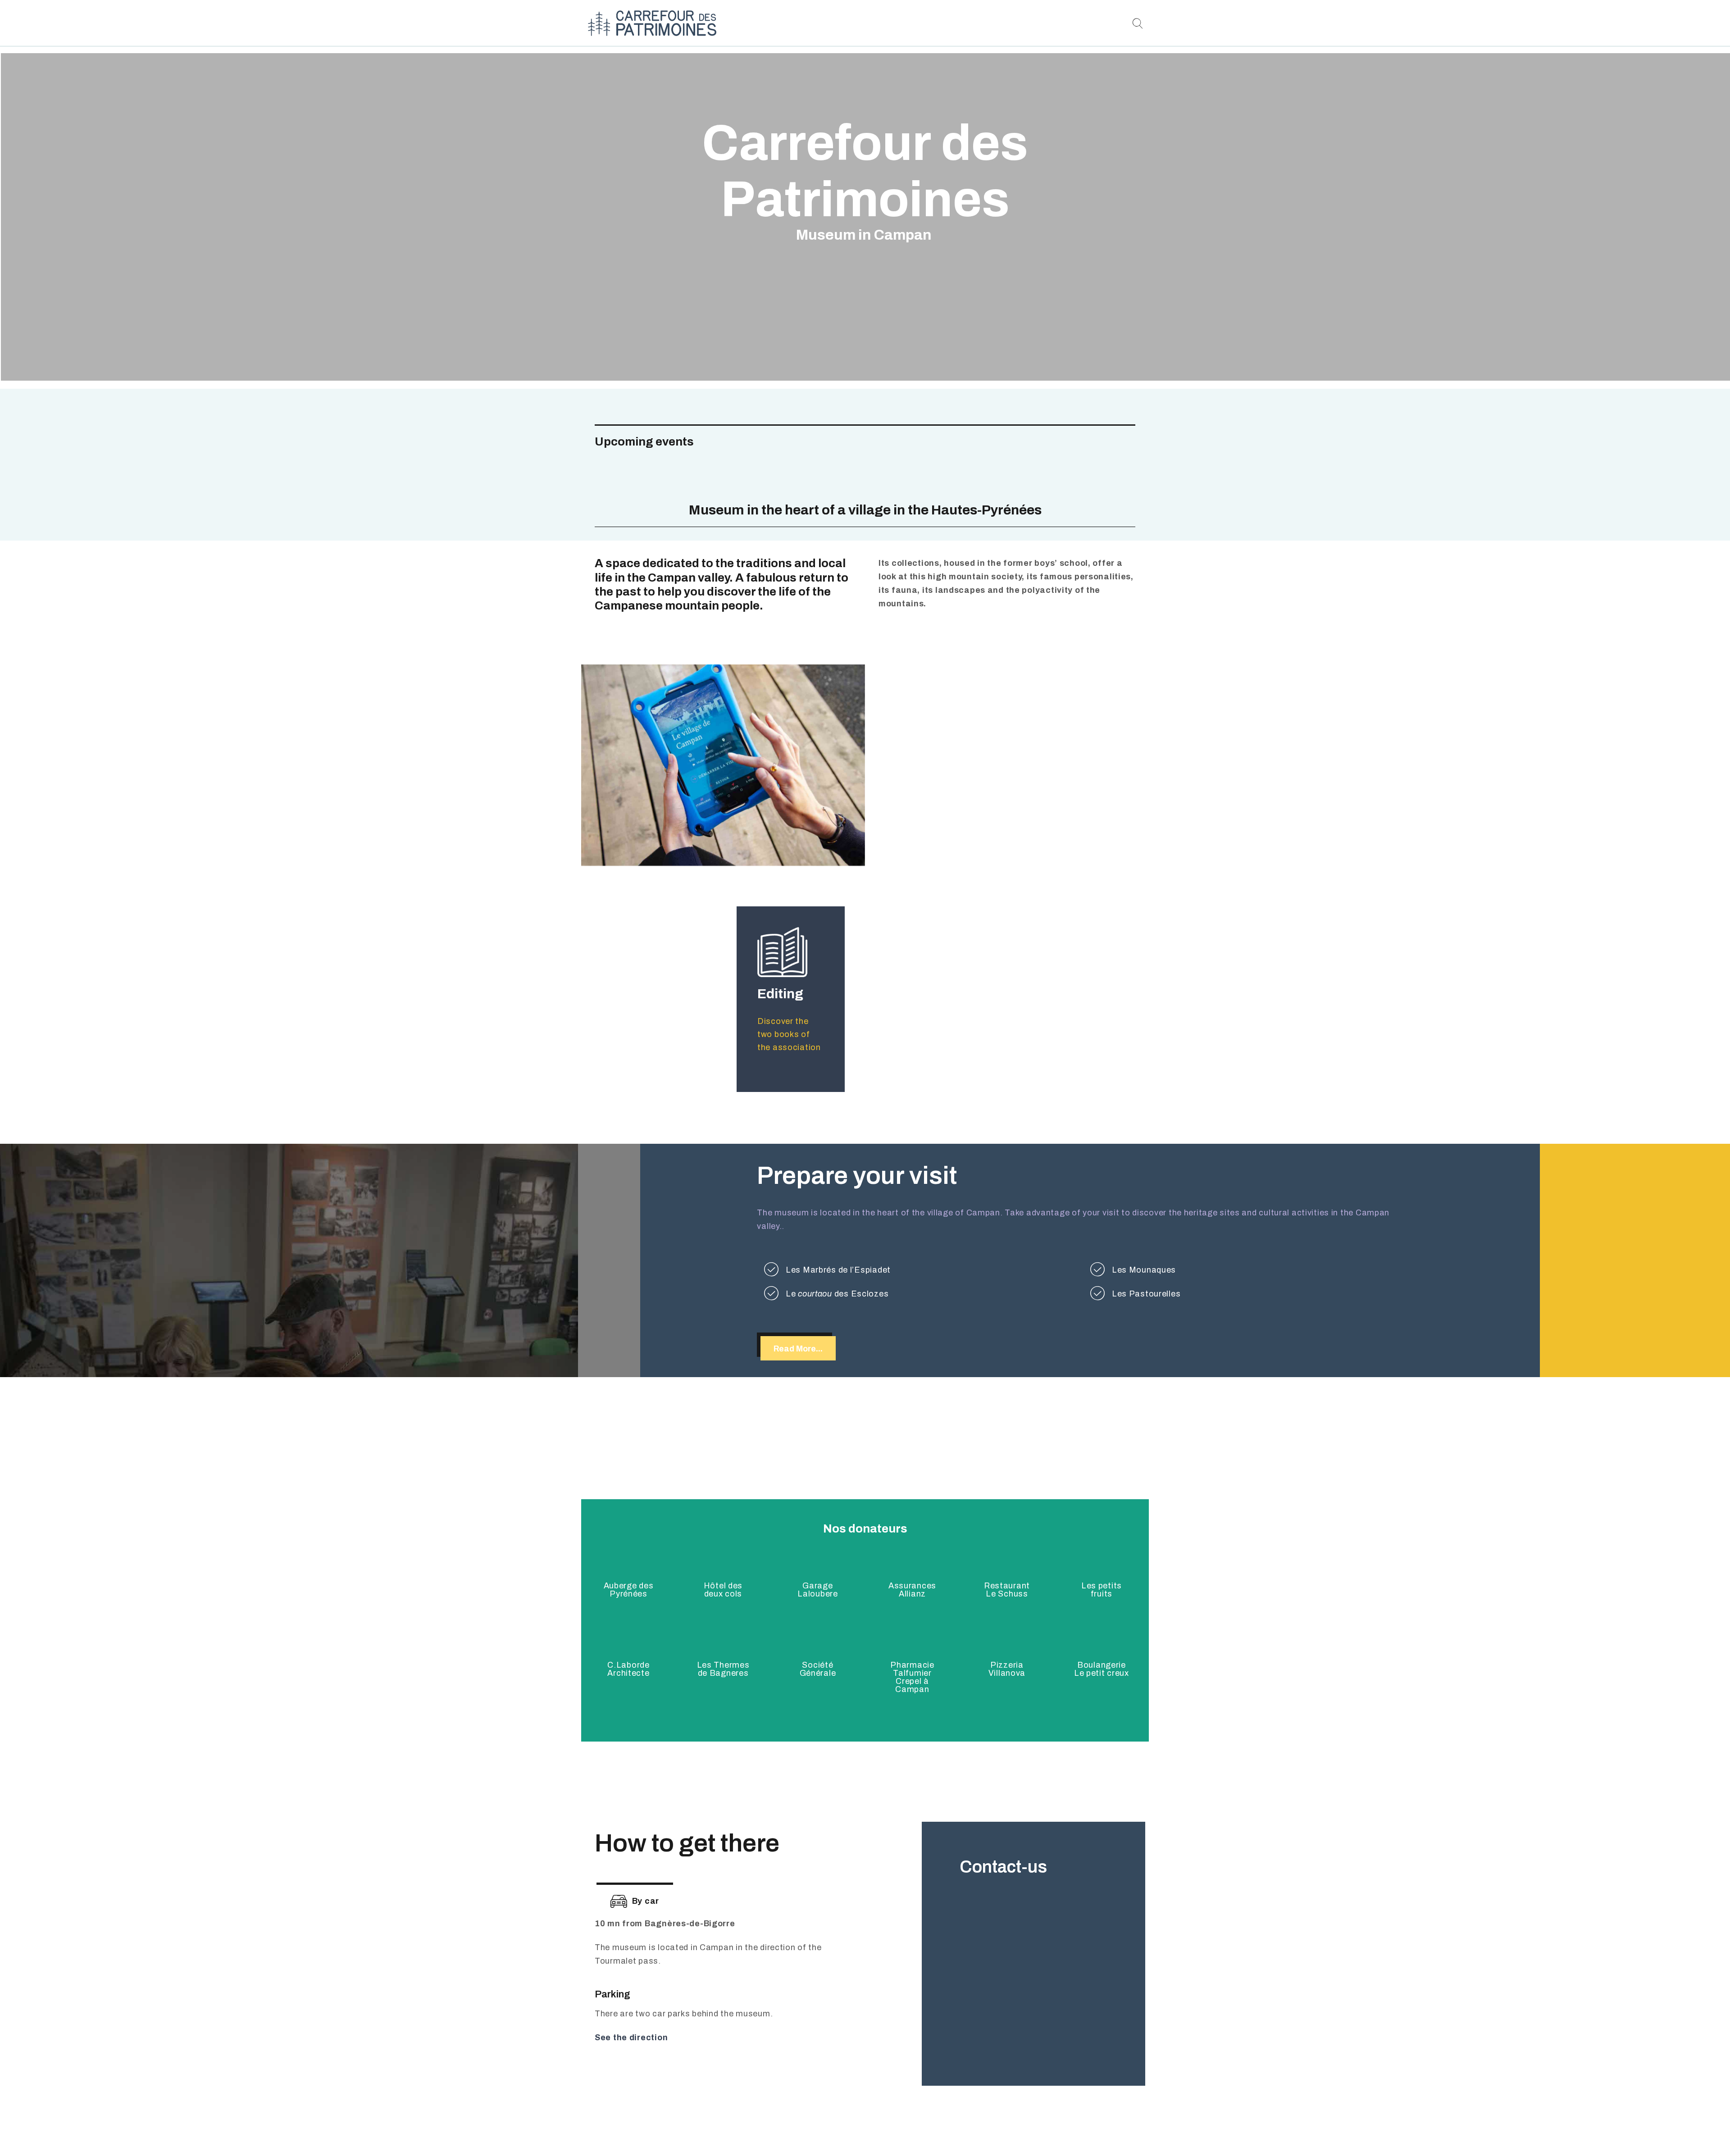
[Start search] (1137, 24)
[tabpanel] (726, 1992)
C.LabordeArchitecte (628, 1669)
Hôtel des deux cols (723, 1590)
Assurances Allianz (912, 1590)
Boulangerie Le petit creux (1102, 1669)
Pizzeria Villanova (1007, 1669)
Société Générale (818, 1669)
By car (646, 1901)
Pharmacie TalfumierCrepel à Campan (912, 1677)
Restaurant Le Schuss (1007, 1590)
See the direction (631, 2038)
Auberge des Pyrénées (629, 1590)
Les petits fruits (1102, 1590)
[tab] (635, 1900)
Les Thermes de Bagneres (723, 1669)
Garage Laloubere (817, 1590)
